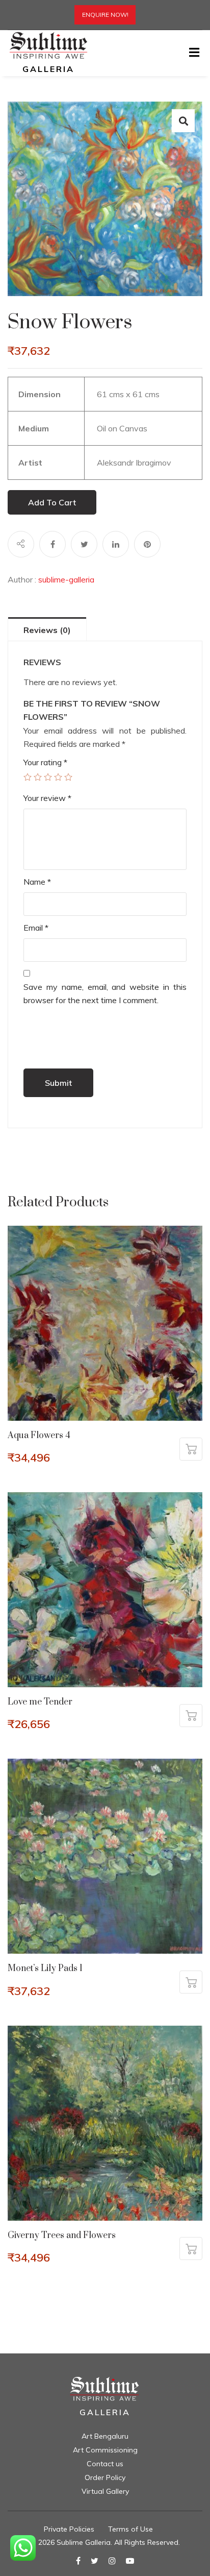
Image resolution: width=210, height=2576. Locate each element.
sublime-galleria (66, 579)
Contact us (105, 2464)
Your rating (45, 762)
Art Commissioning (105, 2450)
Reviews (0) (47, 630)
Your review (47, 798)
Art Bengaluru (105, 2436)
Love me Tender (40, 1702)
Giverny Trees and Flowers (62, 2235)
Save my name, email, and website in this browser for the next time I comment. (105, 993)
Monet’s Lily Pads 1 (45, 1969)
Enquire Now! (105, 15)
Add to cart (52, 502)
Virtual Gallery (105, 2491)
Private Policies (69, 2529)
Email (36, 928)
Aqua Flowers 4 (39, 1436)
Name (37, 882)
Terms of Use (130, 2529)
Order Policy (105, 2477)
